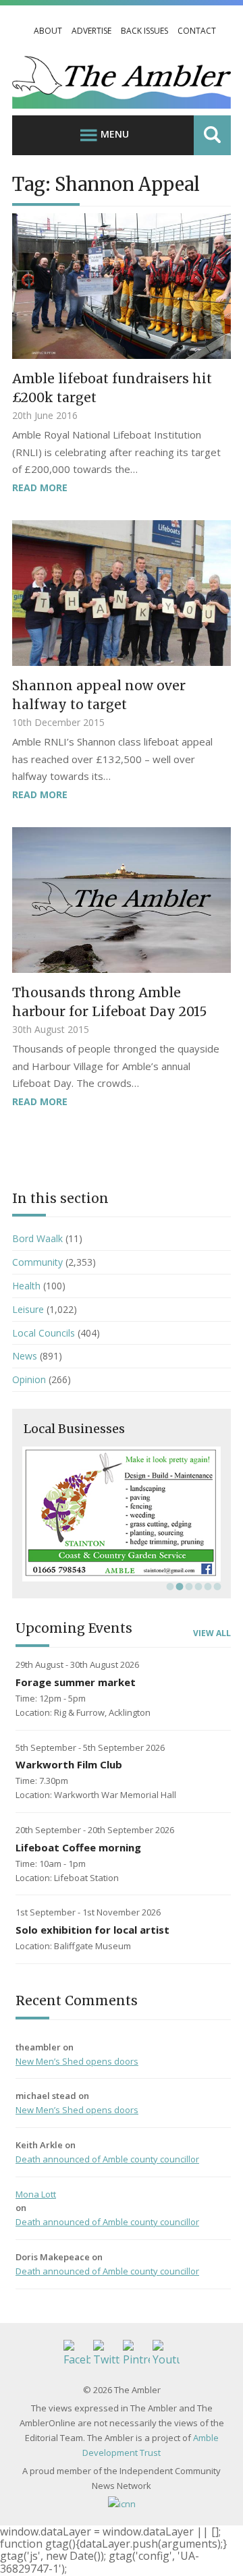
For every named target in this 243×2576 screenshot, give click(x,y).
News (25, 1356)
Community (37, 1262)
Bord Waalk (37, 1238)
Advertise (91, 31)
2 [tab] (178, 1586)
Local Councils (44, 1333)
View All (212, 1633)
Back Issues (144, 31)
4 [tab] (197, 1586)
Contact (197, 31)
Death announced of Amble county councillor (107, 2159)
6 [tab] (216, 1586)
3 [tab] (188, 1586)
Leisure (28, 1309)
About (48, 31)
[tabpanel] (122, 1514)
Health (26, 1286)
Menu (115, 134)
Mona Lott (36, 2194)
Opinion (29, 1379)
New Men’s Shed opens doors (77, 2061)
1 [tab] (169, 1586)
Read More (40, 487)
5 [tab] (207, 1586)
